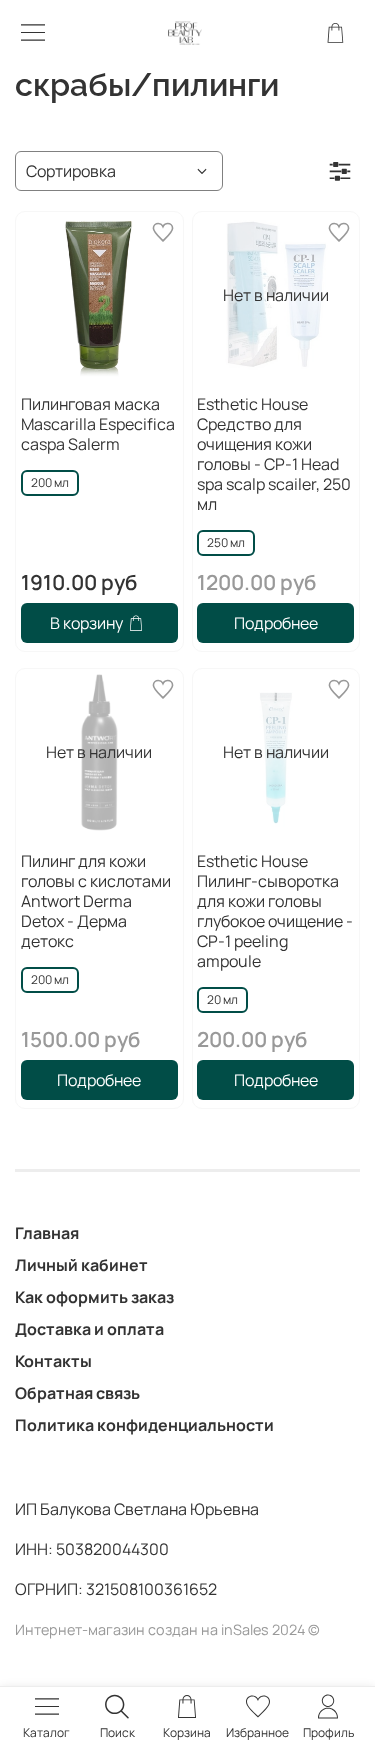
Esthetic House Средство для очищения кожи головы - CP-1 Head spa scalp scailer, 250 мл (274, 454)
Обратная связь (77, 1393)
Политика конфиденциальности (144, 1425)
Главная (47, 1233)
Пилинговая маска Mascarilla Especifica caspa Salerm (98, 424)
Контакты (53, 1361)
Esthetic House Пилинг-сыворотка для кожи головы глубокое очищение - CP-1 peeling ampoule (275, 911)
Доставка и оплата (89, 1329)
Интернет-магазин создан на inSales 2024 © (167, 1629)
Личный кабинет (81, 1265)
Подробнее (276, 623)
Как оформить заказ (94, 1297)
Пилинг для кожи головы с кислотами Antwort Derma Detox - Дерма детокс (96, 901)
